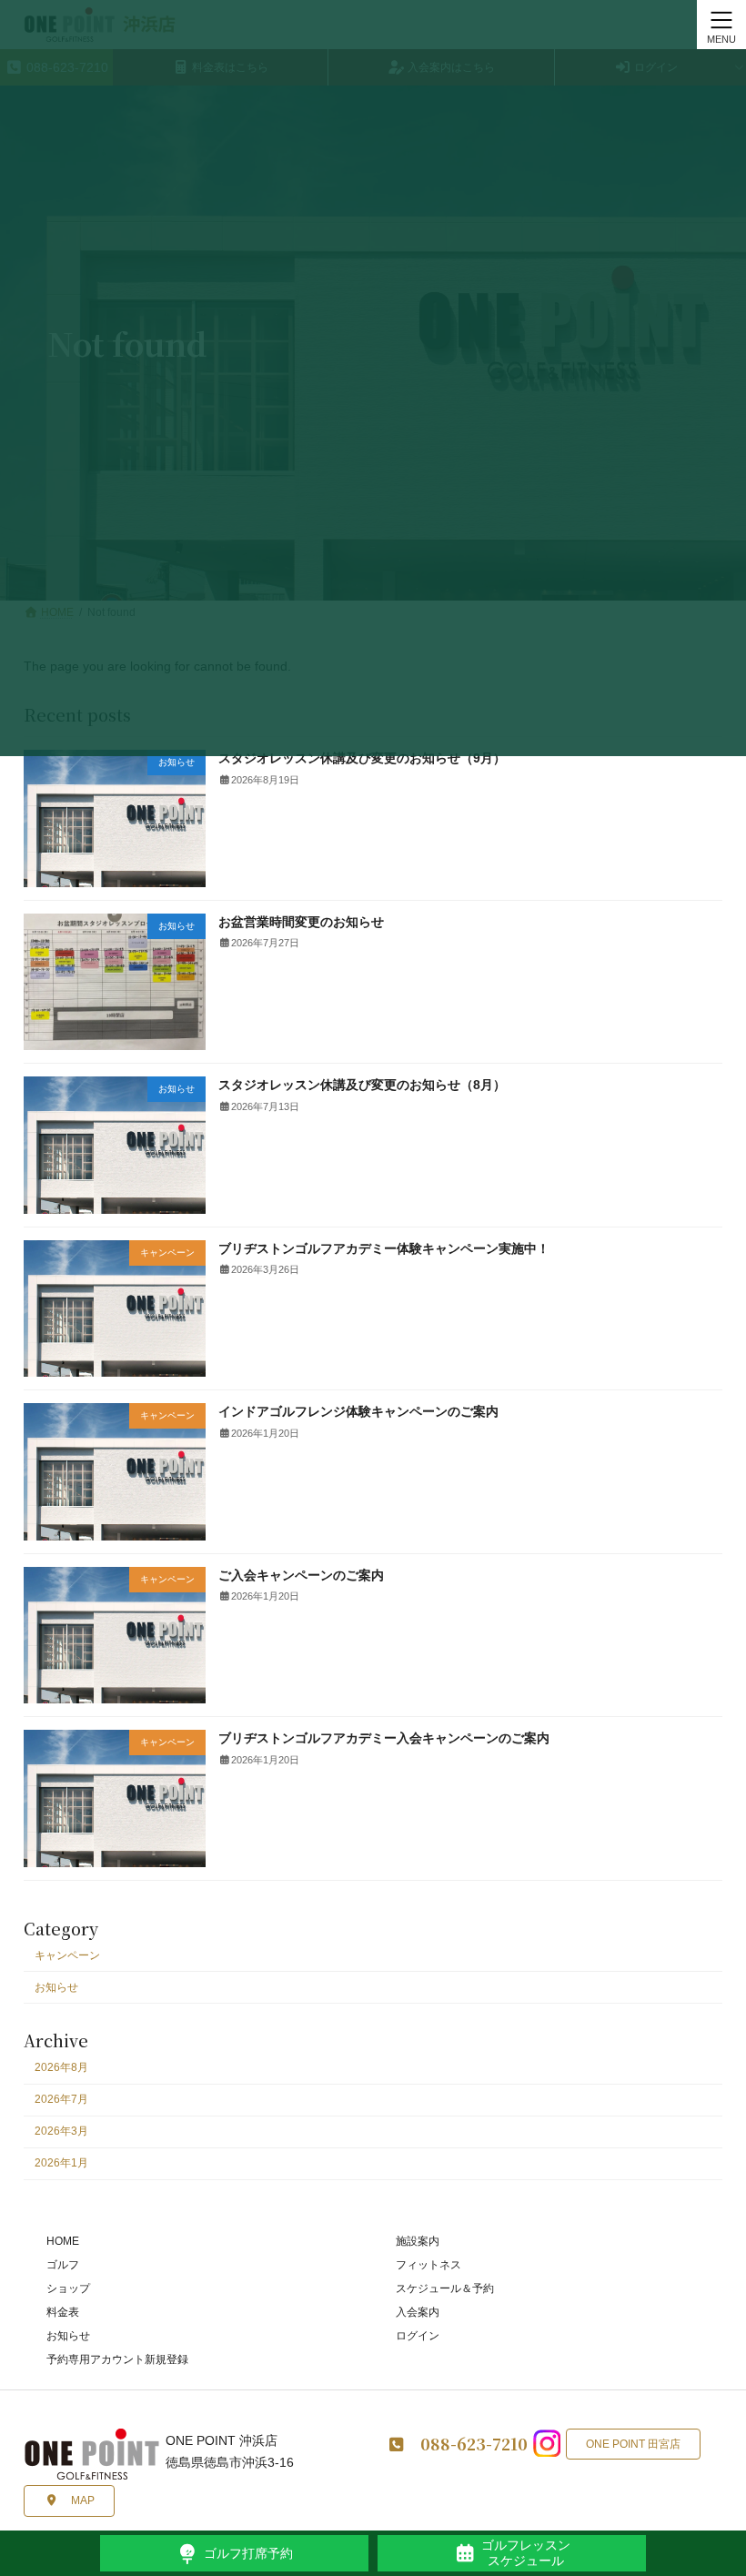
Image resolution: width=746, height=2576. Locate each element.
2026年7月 (61, 2099)
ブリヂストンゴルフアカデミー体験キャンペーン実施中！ (384, 1248)
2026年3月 (61, 2131)
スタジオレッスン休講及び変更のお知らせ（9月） (362, 758)
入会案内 (418, 2312)
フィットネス (428, 2265)
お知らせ (56, 1987)
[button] (69, 2501)
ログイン (418, 2336)
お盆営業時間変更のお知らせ (301, 922)
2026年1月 (61, 2163)
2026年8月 (61, 2067)
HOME (63, 2241)
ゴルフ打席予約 (248, 2553)
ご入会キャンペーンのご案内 (301, 1575)
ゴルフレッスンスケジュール (526, 2553)
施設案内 (418, 2241)
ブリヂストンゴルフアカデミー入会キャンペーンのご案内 (384, 1738)
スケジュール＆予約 (445, 2288)
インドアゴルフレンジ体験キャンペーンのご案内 (358, 1411)
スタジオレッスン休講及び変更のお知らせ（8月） (362, 1085)
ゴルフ (63, 2265)
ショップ (68, 2288)
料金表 (63, 2312)
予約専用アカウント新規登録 (117, 2359)
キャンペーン (67, 1955)
